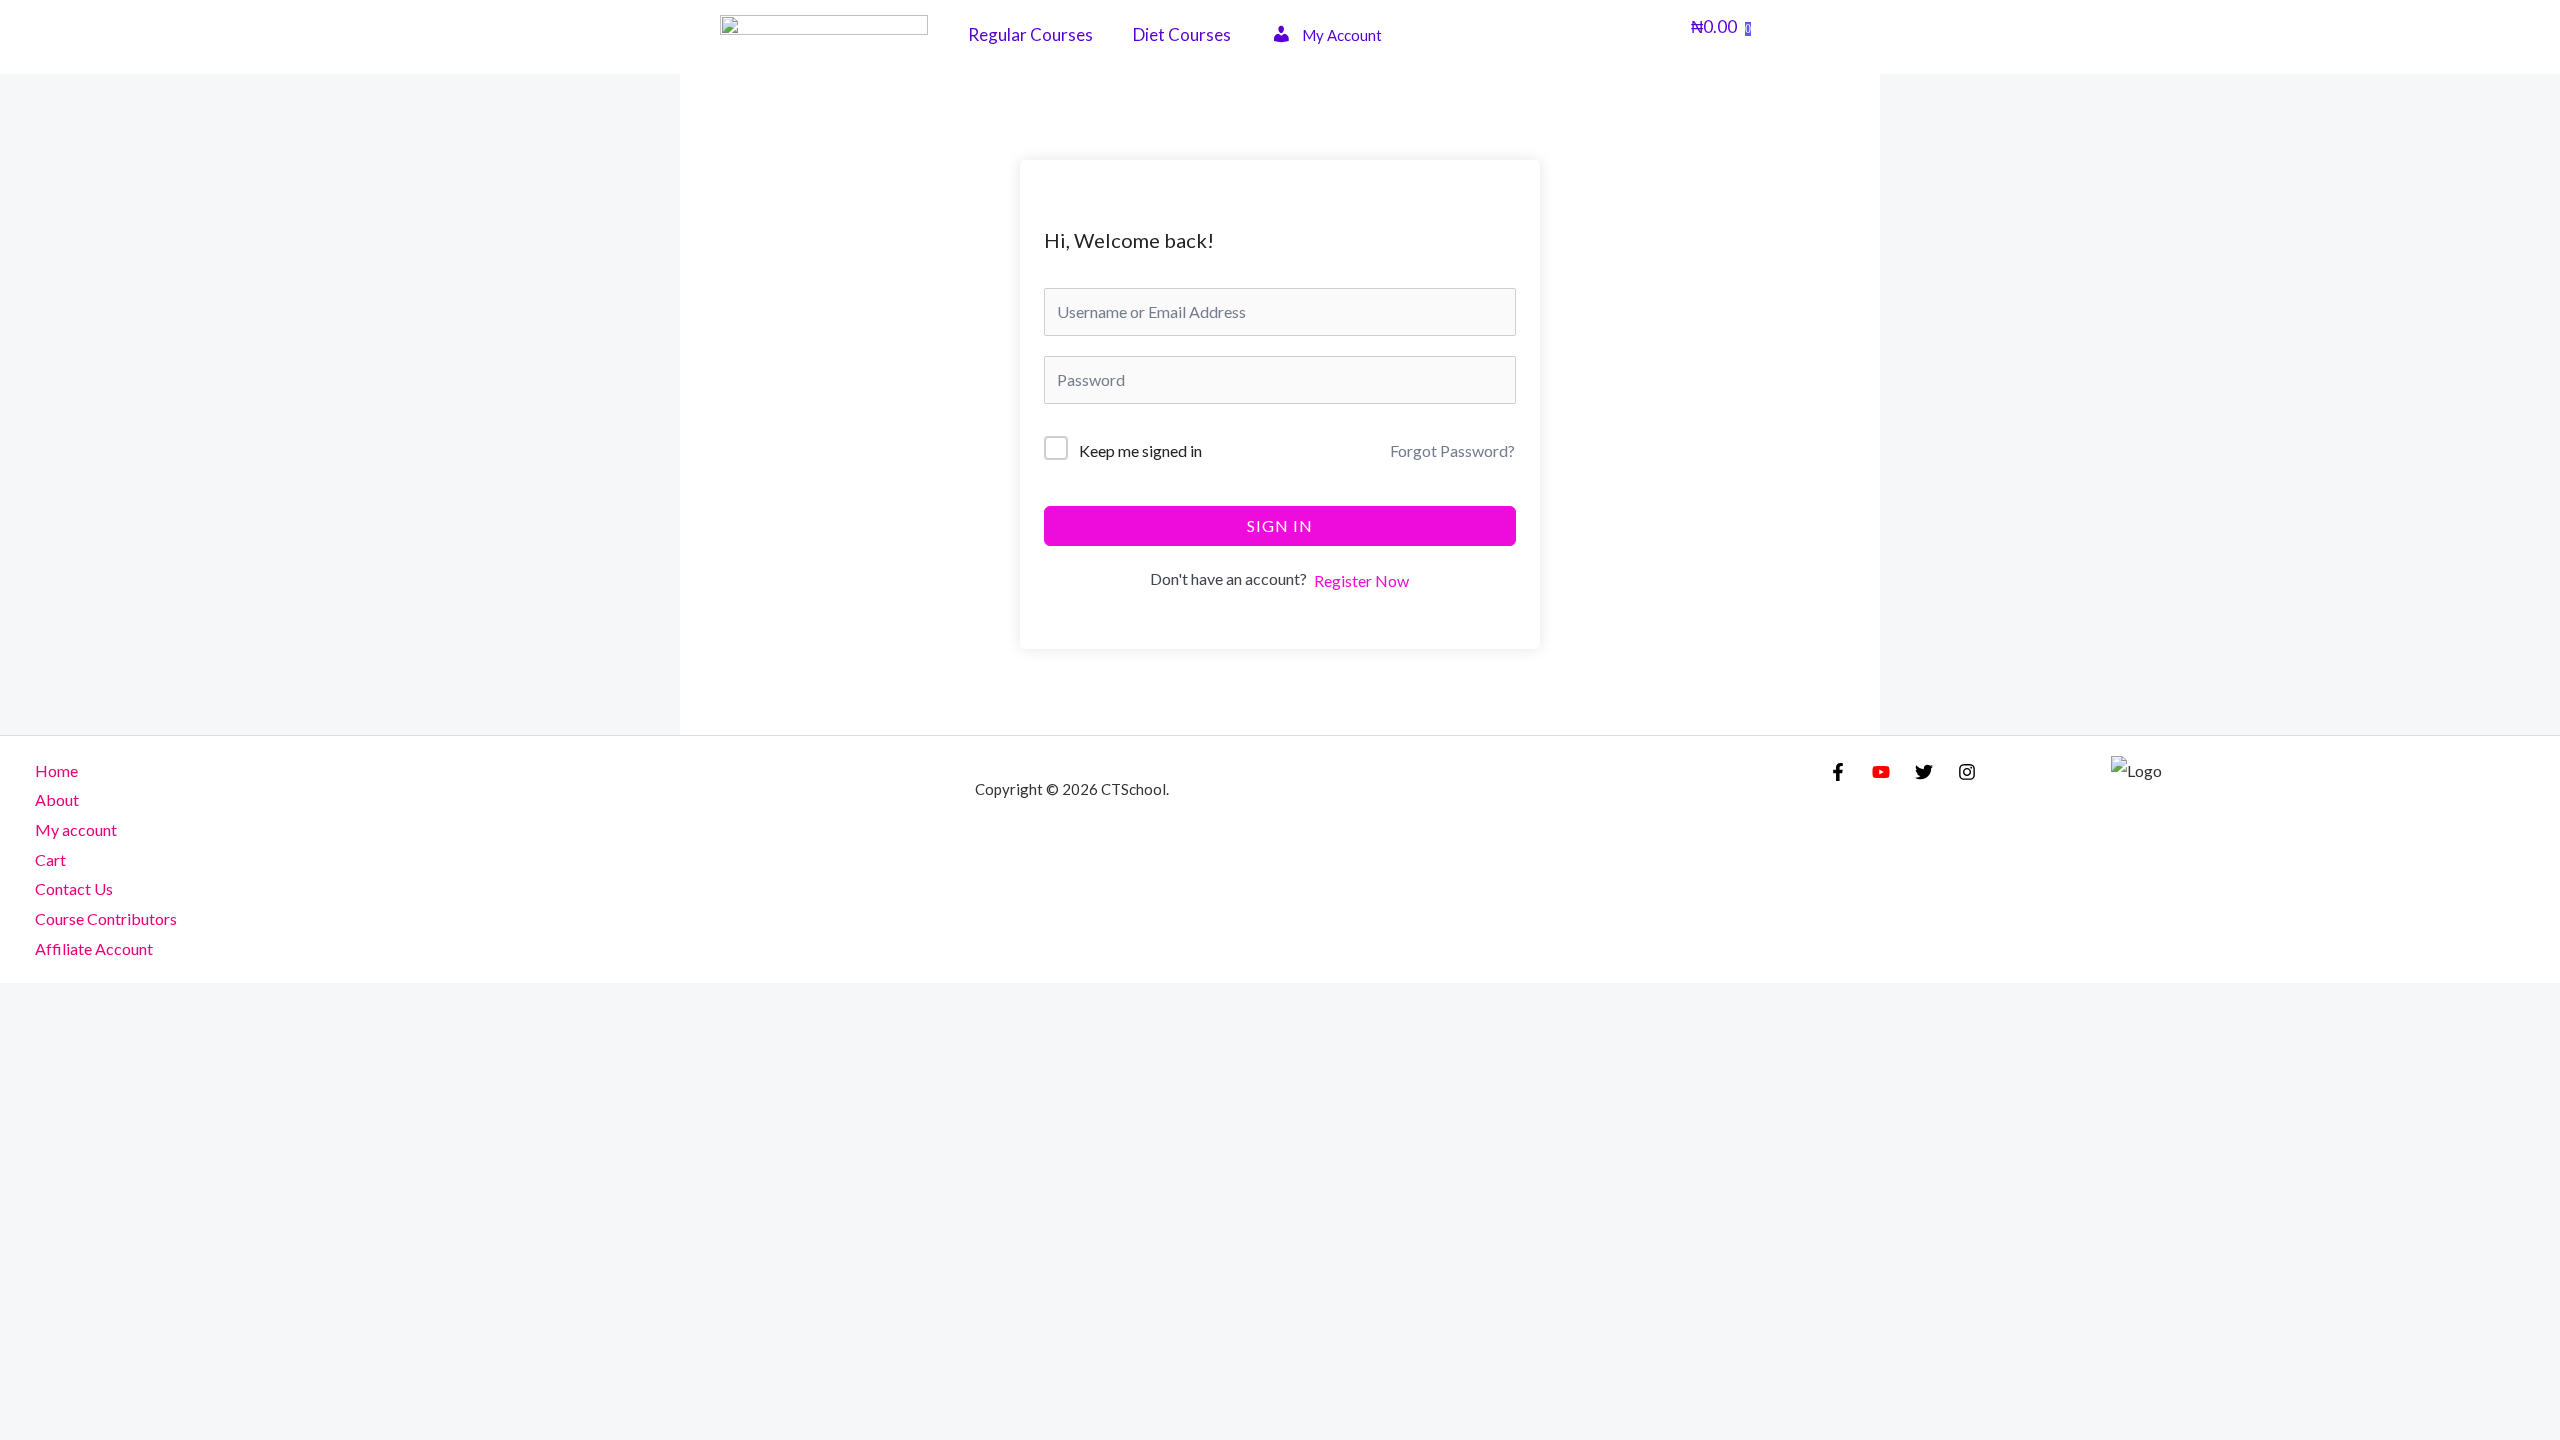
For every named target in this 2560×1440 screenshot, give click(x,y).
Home (56, 770)
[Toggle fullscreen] (87, 1004)
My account (76, 829)
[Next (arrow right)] (87, 1041)
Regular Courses (1030, 34)
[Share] (146, 1004)
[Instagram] (1967, 772)
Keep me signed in (1140, 450)
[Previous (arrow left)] (28, 1041)
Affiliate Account (94, 948)
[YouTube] (1881, 772)
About (57, 799)
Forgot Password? (1452, 450)
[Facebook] (1838, 772)
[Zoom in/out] (28, 1004)
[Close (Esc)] (205, 1004)
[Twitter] (1924, 772)
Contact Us (74, 888)
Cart (50, 859)
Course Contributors (106, 918)
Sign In (1280, 525)
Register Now (1361, 580)
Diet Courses (1182, 34)
